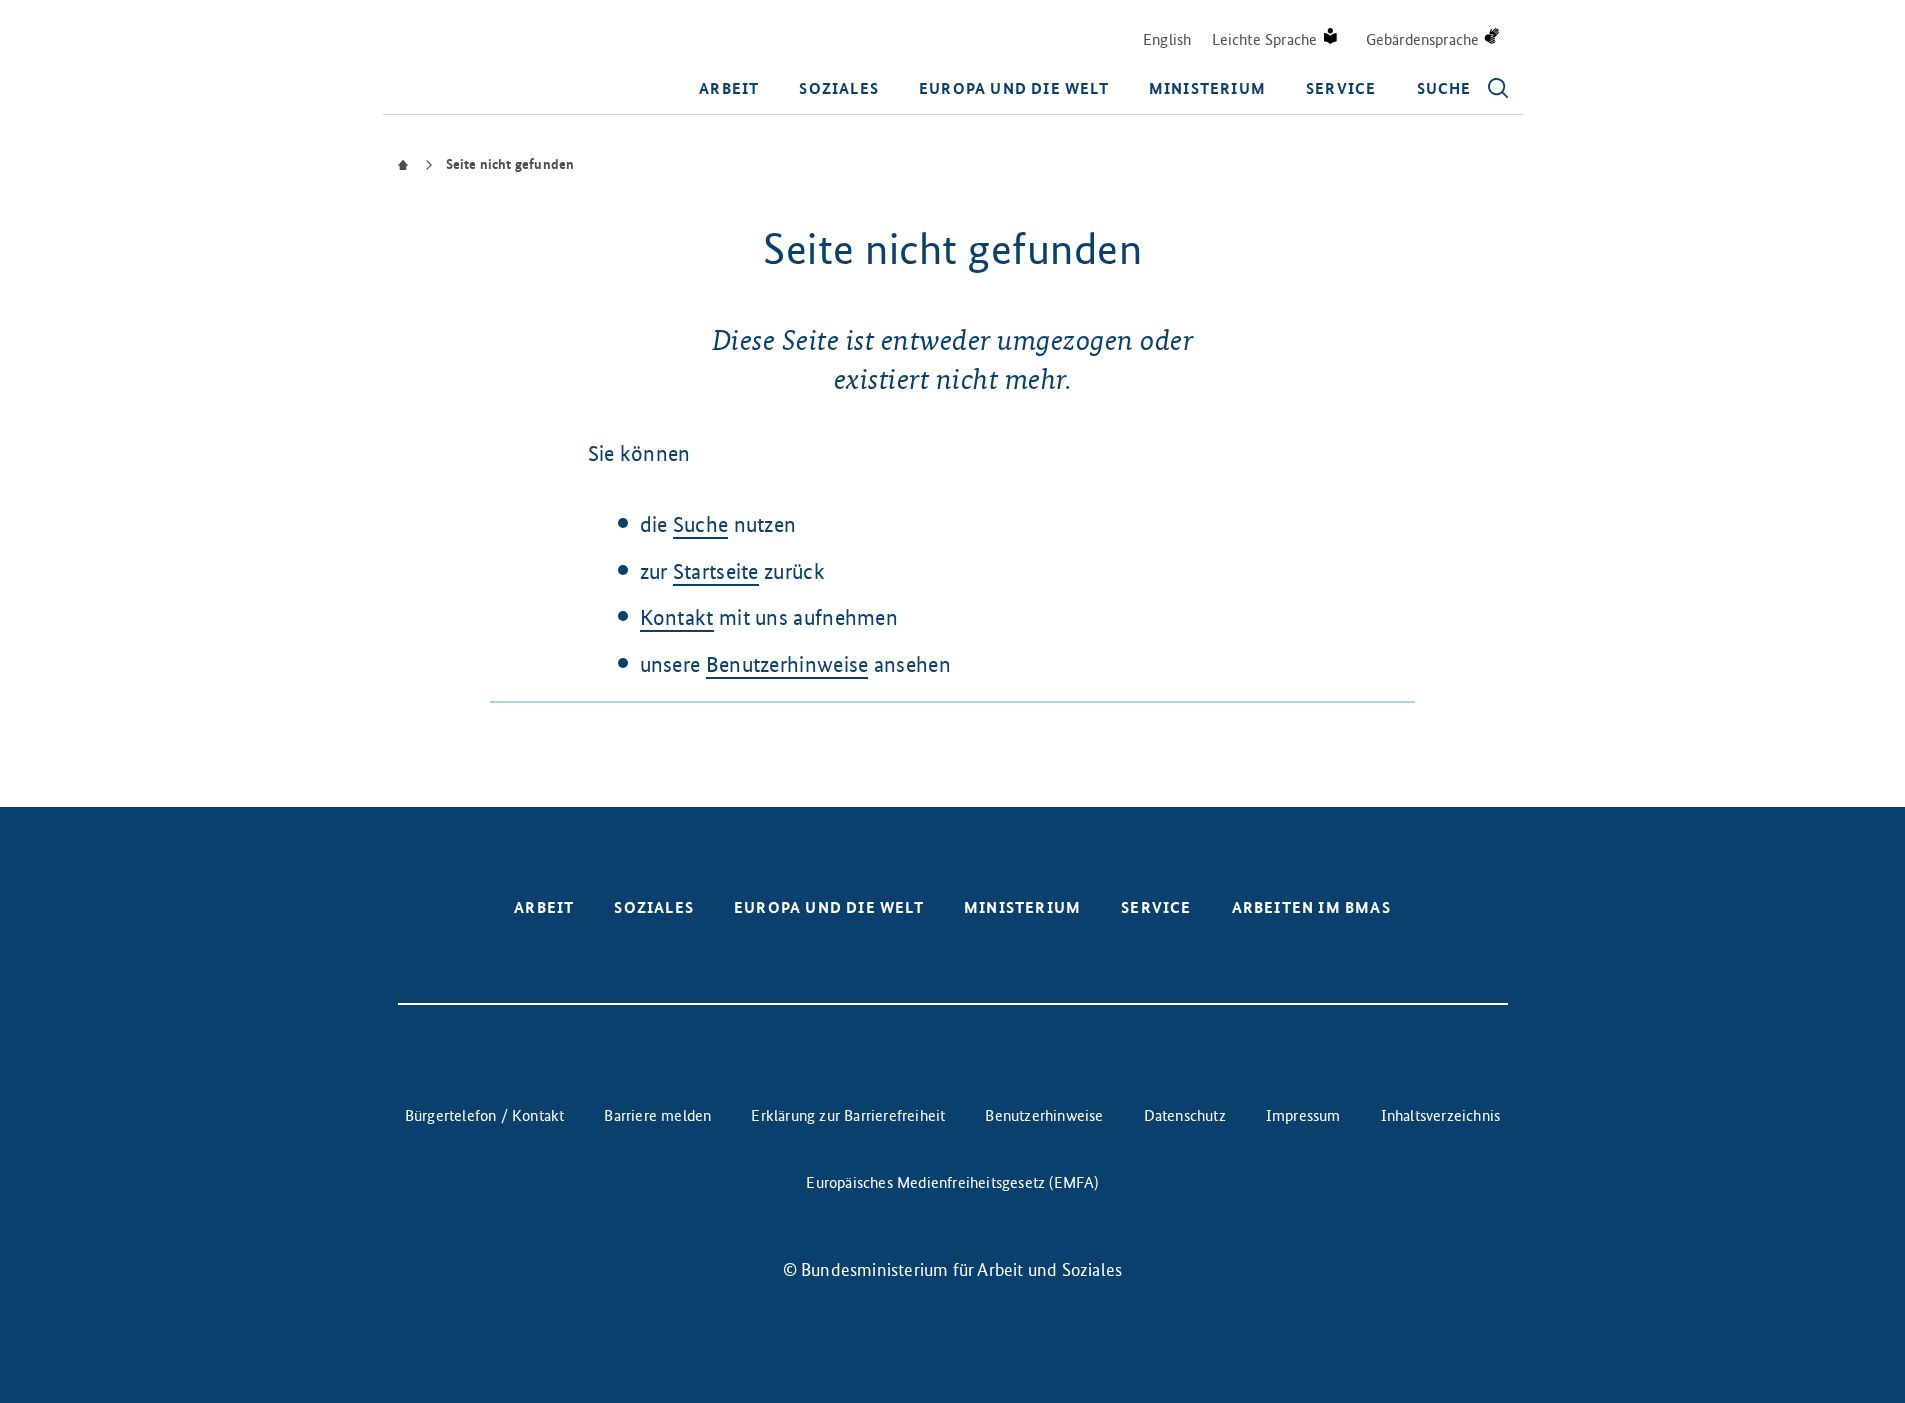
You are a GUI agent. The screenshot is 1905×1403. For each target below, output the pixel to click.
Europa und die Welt (1014, 88)
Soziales (839, 88)
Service (1341, 88)
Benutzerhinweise (787, 664)
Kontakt (677, 617)
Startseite (716, 571)
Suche (701, 524)
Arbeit (729, 88)
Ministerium (1207, 88)
